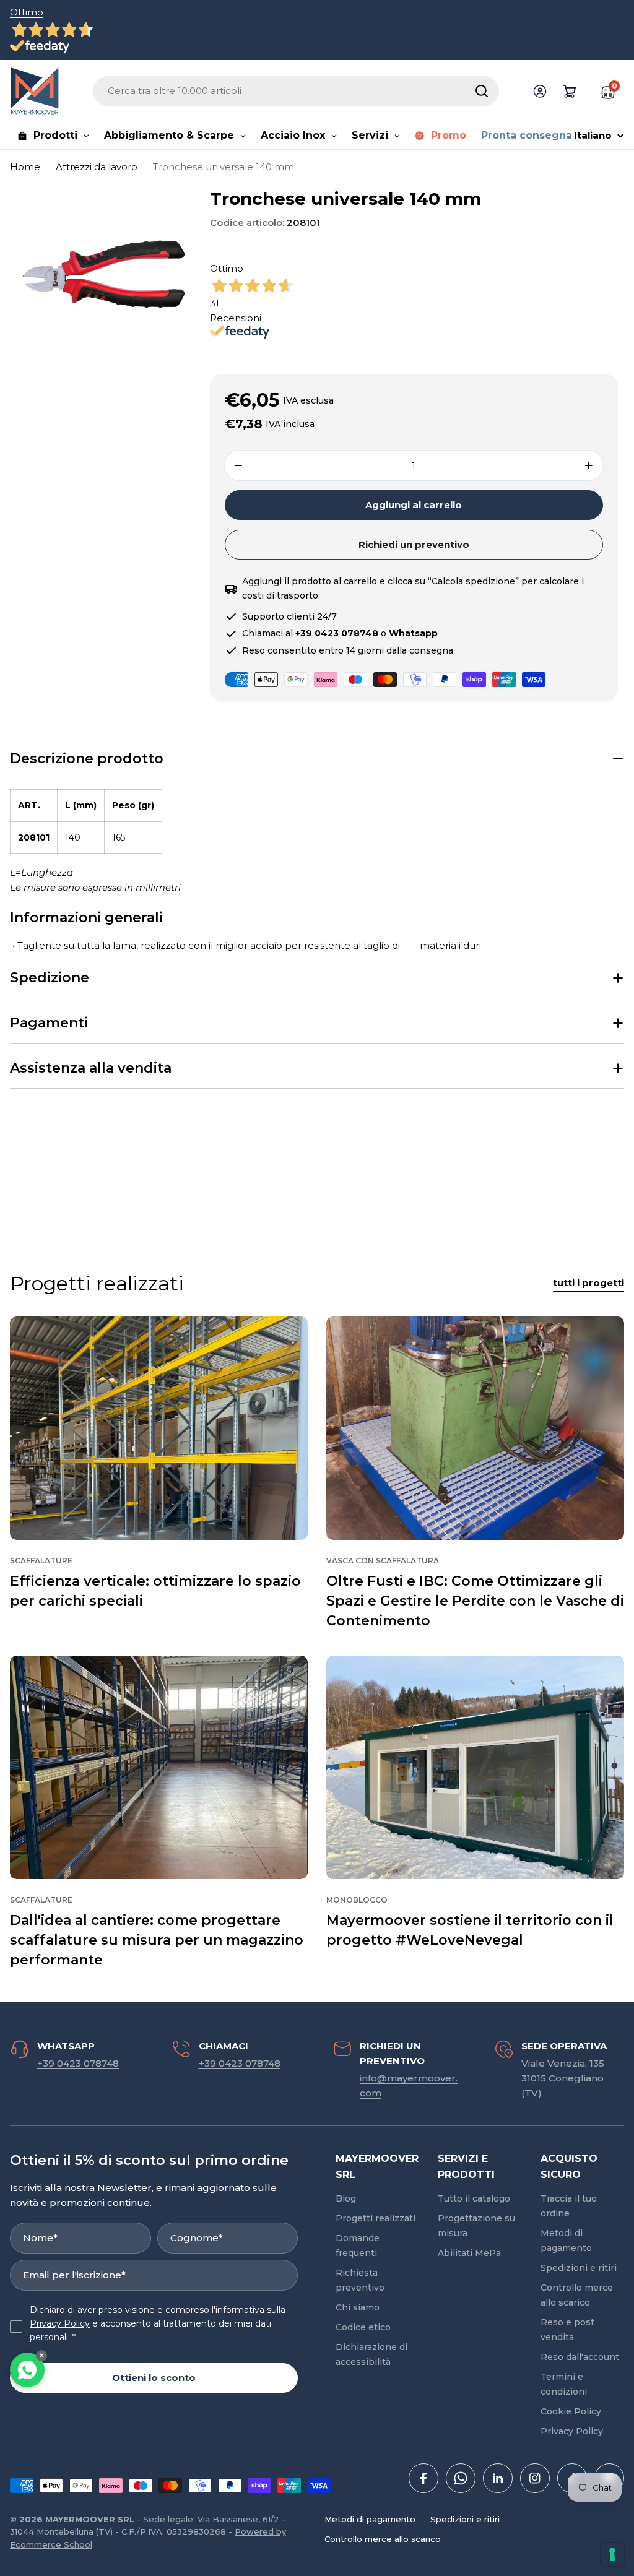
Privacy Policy (60, 2323)
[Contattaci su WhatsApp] (27, 2370)
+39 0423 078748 (78, 2063)
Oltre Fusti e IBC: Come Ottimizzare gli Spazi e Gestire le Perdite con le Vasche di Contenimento (475, 1601)
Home (25, 167)
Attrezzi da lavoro (97, 167)
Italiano (593, 135)
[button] (317, 759)
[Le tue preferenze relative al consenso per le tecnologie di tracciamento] (612, 2554)
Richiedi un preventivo (414, 544)
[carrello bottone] (570, 91)
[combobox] (296, 91)
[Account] (540, 91)
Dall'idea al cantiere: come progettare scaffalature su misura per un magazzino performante (157, 1940)
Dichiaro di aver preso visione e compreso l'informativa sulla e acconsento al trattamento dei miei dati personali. (158, 2324)
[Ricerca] (482, 91)
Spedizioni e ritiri (465, 2519)
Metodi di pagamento (370, 2519)
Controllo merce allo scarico (383, 2539)
